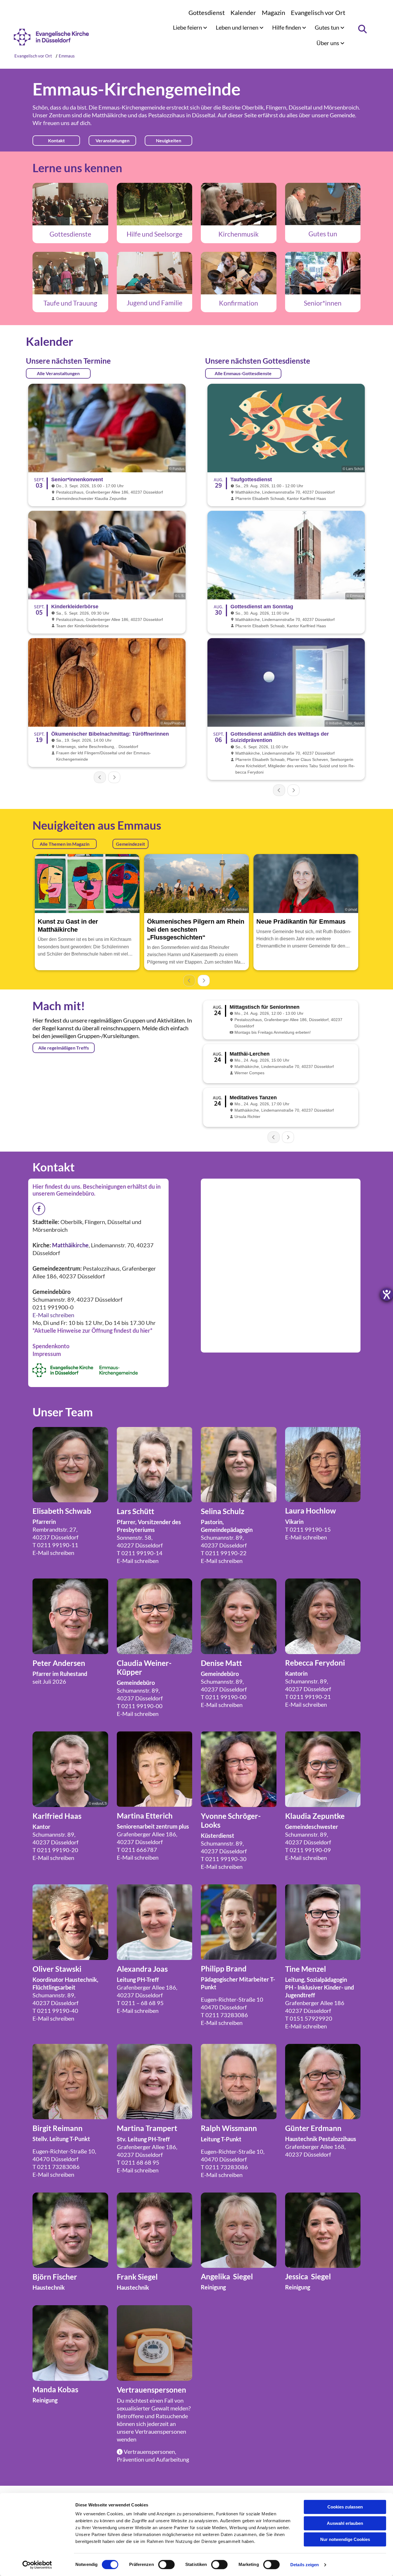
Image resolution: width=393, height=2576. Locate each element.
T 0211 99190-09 (308, 1850)
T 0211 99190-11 (55, 1545)
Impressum (47, 1354)
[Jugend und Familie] (155, 273)
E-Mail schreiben (53, 1315)
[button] (56, 141)
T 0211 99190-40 (55, 2011)
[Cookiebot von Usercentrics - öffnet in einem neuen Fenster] (37, 2565)
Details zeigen (305, 2565)
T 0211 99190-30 (224, 1859)
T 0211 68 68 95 (138, 2162)
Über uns (328, 43)
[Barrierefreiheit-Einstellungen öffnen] (387, 1294)
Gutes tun (328, 27)
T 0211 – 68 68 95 (140, 2003)
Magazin (273, 13)
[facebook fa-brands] (39, 1209)
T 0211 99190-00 (140, 1706)
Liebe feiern (188, 27)
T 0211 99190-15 (308, 1529)
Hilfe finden (287, 27)
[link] (190, 27)
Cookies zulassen (345, 2507)
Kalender (243, 13)
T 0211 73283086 (224, 2015)
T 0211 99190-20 (55, 1850)
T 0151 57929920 (309, 2018)
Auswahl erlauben (345, 2523)
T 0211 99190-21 (308, 1697)
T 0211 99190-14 (140, 1553)
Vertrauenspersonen (161, 2431)
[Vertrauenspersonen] (155, 2343)
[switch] (166, 2565)
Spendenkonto (51, 1346)
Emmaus (67, 56)
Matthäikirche (109, 115)
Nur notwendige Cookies (345, 2539)
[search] (362, 29)
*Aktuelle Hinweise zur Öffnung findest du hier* (92, 1330)
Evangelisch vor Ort (318, 13)
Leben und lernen (238, 27)
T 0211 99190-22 (224, 1553)
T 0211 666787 (137, 1850)
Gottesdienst (207, 13)
